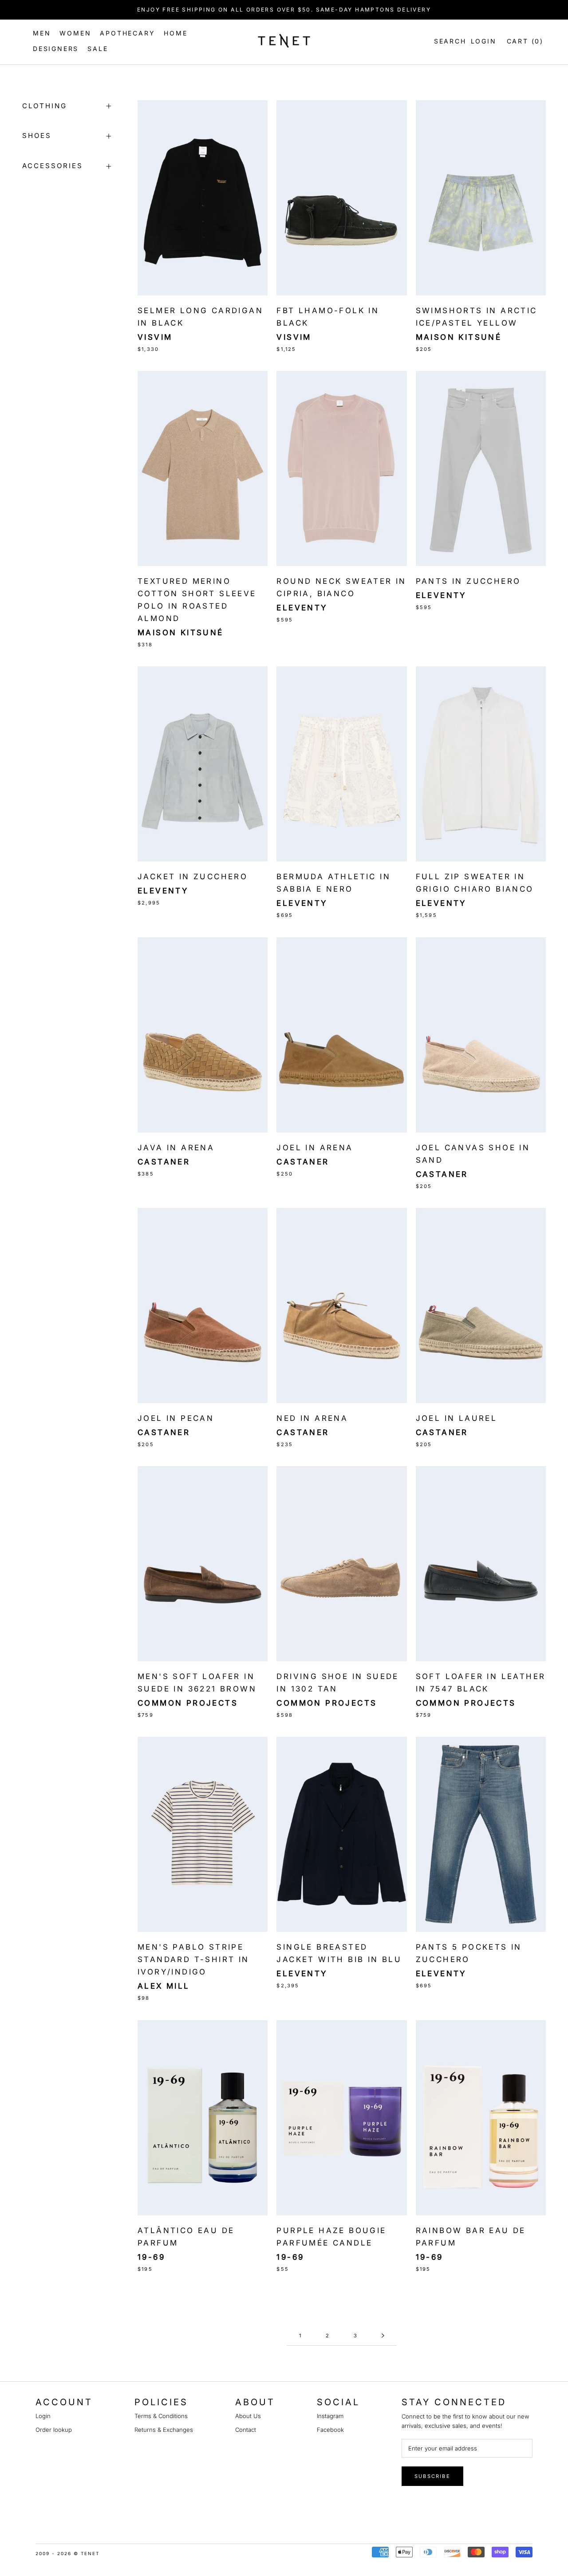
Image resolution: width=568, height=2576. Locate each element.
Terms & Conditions (161, 2416)
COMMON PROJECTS (327, 1703)
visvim (155, 337)
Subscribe (432, 2476)
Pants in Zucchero (468, 581)
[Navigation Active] (383, 2336)
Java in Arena (176, 1148)
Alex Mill (164, 1986)
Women (75, 33)
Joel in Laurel (457, 1418)
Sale (98, 49)
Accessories (53, 166)
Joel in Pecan (176, 1418)
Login (484, 41)
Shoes (37, 136)
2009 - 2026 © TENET (67, 2553)
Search (448, 41)
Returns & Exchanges (164, 2430)
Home (176, 33)
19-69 (151, 2257)
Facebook (330, 2430)
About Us (248, 2416)
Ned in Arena (312, 1418)
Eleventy (302, 608)
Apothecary (127, 33)
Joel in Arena (315, 1148)
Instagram (330, 2416)
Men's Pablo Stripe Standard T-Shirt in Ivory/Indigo (193, 1959)
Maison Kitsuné (459, 337)
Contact (246, 2430)
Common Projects (188, 1703)
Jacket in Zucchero (193, 877)
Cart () (525, 41)
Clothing (45, 106)
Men (42, 33)
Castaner (164, 1162)
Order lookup (54, 2430)
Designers (56, 49)
